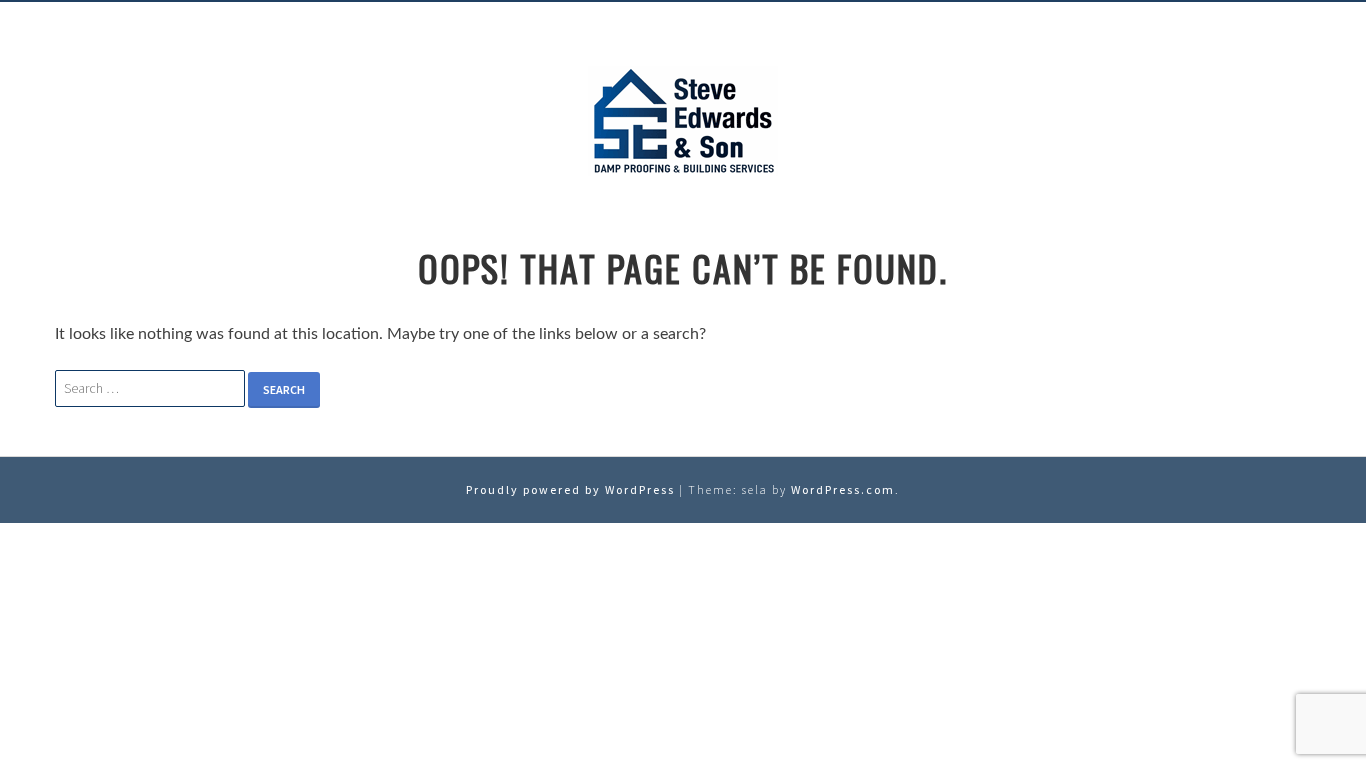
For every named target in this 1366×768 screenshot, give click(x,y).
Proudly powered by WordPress (570, 489)
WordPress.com (843, 489)
